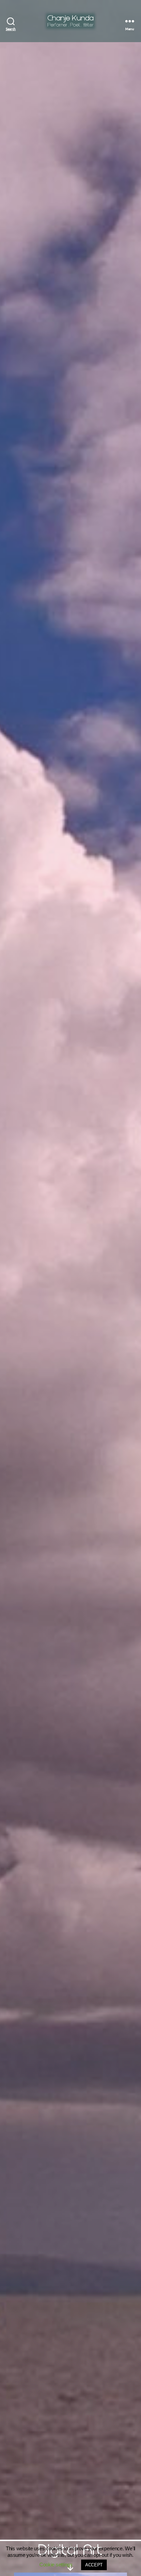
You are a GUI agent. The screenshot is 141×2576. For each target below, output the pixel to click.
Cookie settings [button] (56, 2565)
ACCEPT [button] (94, 2565)
